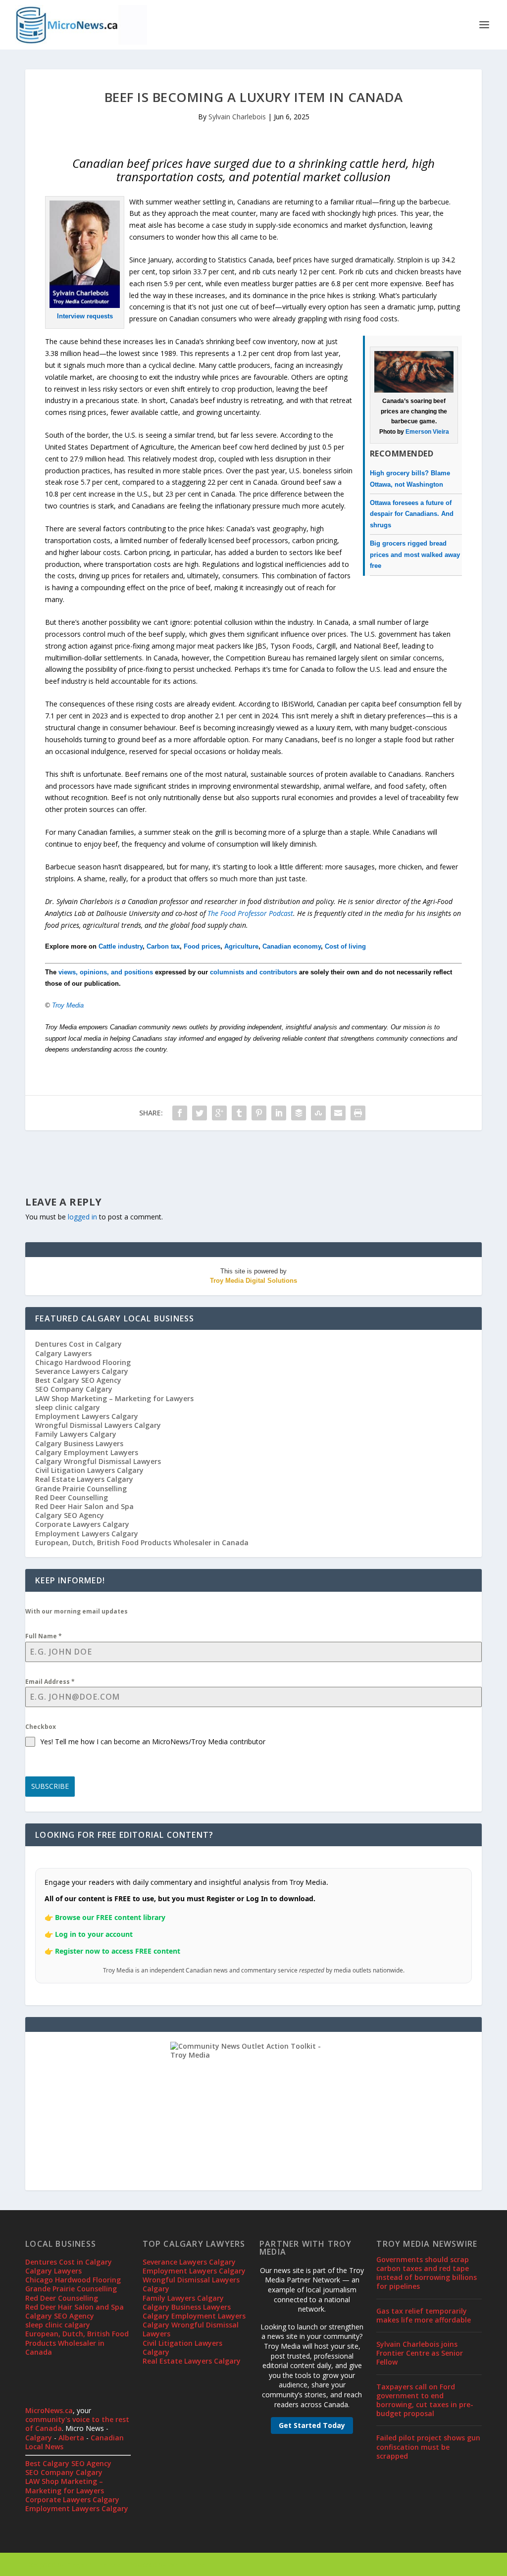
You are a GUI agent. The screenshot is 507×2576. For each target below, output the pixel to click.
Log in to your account (94, 1934)
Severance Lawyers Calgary (82, 1371)
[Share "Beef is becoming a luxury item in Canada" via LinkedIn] (279, 1113)
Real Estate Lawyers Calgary (84, 1479)
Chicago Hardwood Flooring (83, 1362)
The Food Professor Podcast (250, 913)
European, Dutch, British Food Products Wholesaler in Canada (142, 1542)
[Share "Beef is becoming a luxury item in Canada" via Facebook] (180, 1113)
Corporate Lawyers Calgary (82, 1524)
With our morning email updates (76, 1611)
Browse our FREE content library (110, 1917)
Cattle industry (121, 946)
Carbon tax (163, 946)
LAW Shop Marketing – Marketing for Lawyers (114, 1398)
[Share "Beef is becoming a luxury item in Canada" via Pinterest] (259, 1113)
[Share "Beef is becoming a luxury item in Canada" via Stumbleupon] (318, 1113)
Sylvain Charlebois (237, 117)
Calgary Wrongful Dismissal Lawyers (98, 1461)
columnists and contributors (253, 972)
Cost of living (345, 946)
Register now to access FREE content (118, 1951)
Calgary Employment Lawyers (87, 1452)
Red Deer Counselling (72, 1497)
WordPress (186, 2565)
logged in (82, 1217)
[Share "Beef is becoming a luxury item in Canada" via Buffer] (299, 1113)
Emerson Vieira (427, 432)
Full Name (44, 1636)
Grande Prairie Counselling (81, 1489)
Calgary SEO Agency (70, 1515)
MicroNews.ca (49, 2410)
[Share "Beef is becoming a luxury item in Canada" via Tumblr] (239, 1113)
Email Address (50, 1682)
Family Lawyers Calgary (76, 1434)
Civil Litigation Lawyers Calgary (89, 1470)
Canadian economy (292, 946)
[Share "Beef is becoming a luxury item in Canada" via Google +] (219, 1113)
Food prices (202, 946)
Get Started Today (312, 2425)
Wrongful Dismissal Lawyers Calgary (98, 1425)
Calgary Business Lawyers (79, 1443)
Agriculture (241, 946)
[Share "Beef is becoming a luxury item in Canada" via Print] (358, 1113)
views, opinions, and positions (106, 972)
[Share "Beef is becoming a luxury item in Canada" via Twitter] (200, 1113)
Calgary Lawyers (63, 1353)
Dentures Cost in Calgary (78, 1344)
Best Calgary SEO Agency (78, 1380)
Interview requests (85, 316)
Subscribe (50, 1786)
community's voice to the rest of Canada (77, 2424)
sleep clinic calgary (68, 1407)
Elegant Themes (94, 2565)
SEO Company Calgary (74, 1389)
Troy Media (68, 1005)
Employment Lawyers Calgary (87, 1416)
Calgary (39, 2438)
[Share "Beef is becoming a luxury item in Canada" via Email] (338, 1113)
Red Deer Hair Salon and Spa (84, 1506)
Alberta (71, 2438)
